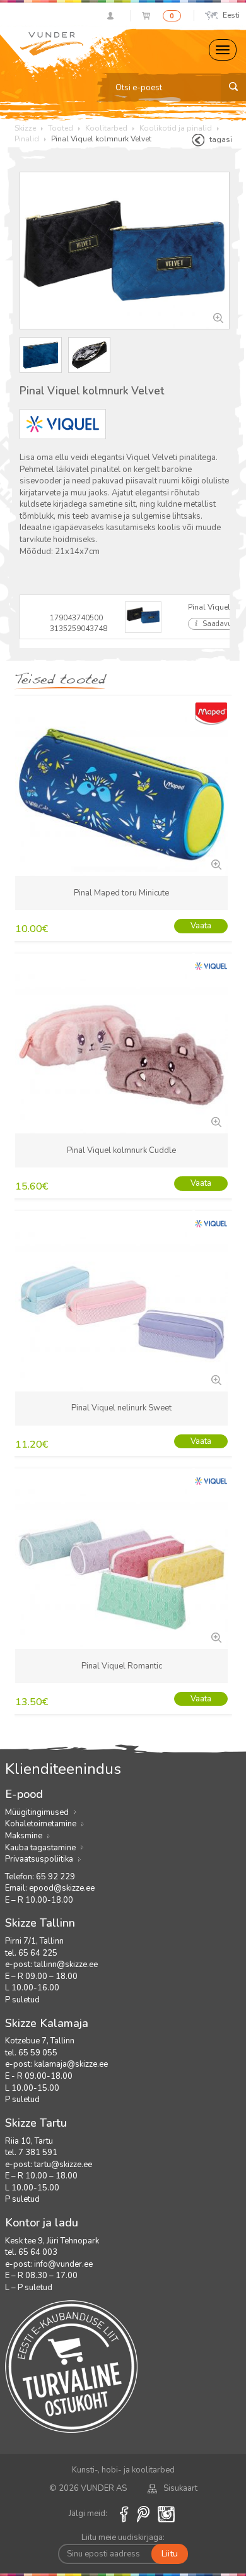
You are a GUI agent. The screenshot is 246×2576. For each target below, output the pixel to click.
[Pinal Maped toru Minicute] (215, 863)
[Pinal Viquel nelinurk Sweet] (215, 1379)
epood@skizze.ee (62, 1888)
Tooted (61, 128)
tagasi (221, 139)
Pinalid (27, 139)
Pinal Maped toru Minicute (121, 893)
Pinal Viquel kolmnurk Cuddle (121, 1150)
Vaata (201, 926)
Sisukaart (180, 2488)
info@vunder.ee (63, 2264)
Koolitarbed (106, 128)
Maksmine (24, 1836)
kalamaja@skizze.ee (71, 2064)
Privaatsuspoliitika (39, 1859)
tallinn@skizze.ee (66, 1964)
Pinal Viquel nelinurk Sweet (121, 1408)
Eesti (231, 15)
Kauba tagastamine (40, 1848)
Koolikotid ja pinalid (176, 128)
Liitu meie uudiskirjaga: (123, 2538)
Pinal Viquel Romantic (122, 1666)
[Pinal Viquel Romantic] (215, 1636)
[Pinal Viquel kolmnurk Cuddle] (215, 1121)
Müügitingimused (37, 1812)
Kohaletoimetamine (41, 1824)
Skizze (25, 128)
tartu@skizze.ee (63, 2165)
